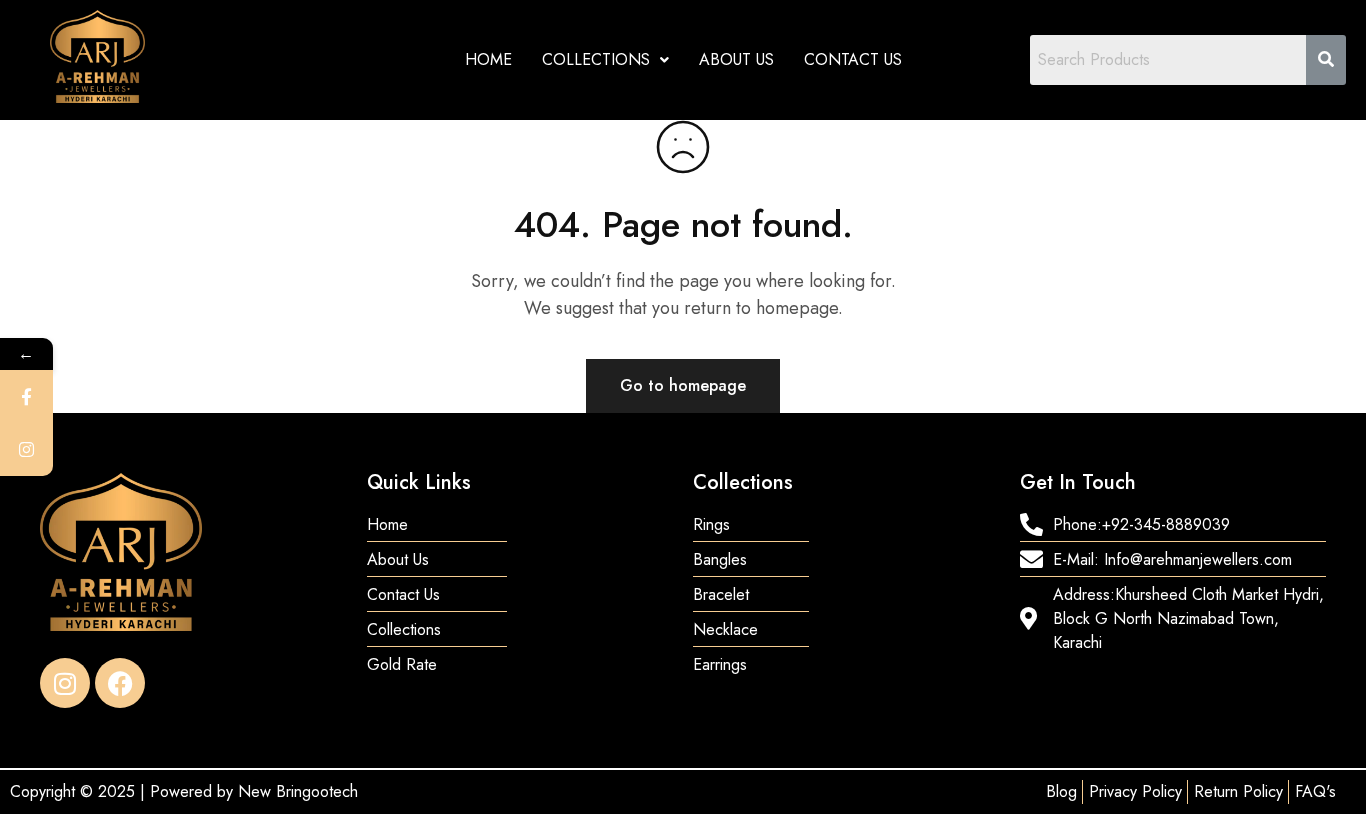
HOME (488, 59)
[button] (605, 60)
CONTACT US (853, 59)
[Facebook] (120, 683)
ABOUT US (736, 59)
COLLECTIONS (596, 59)
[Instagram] (65, 683)
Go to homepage (683, 385)
